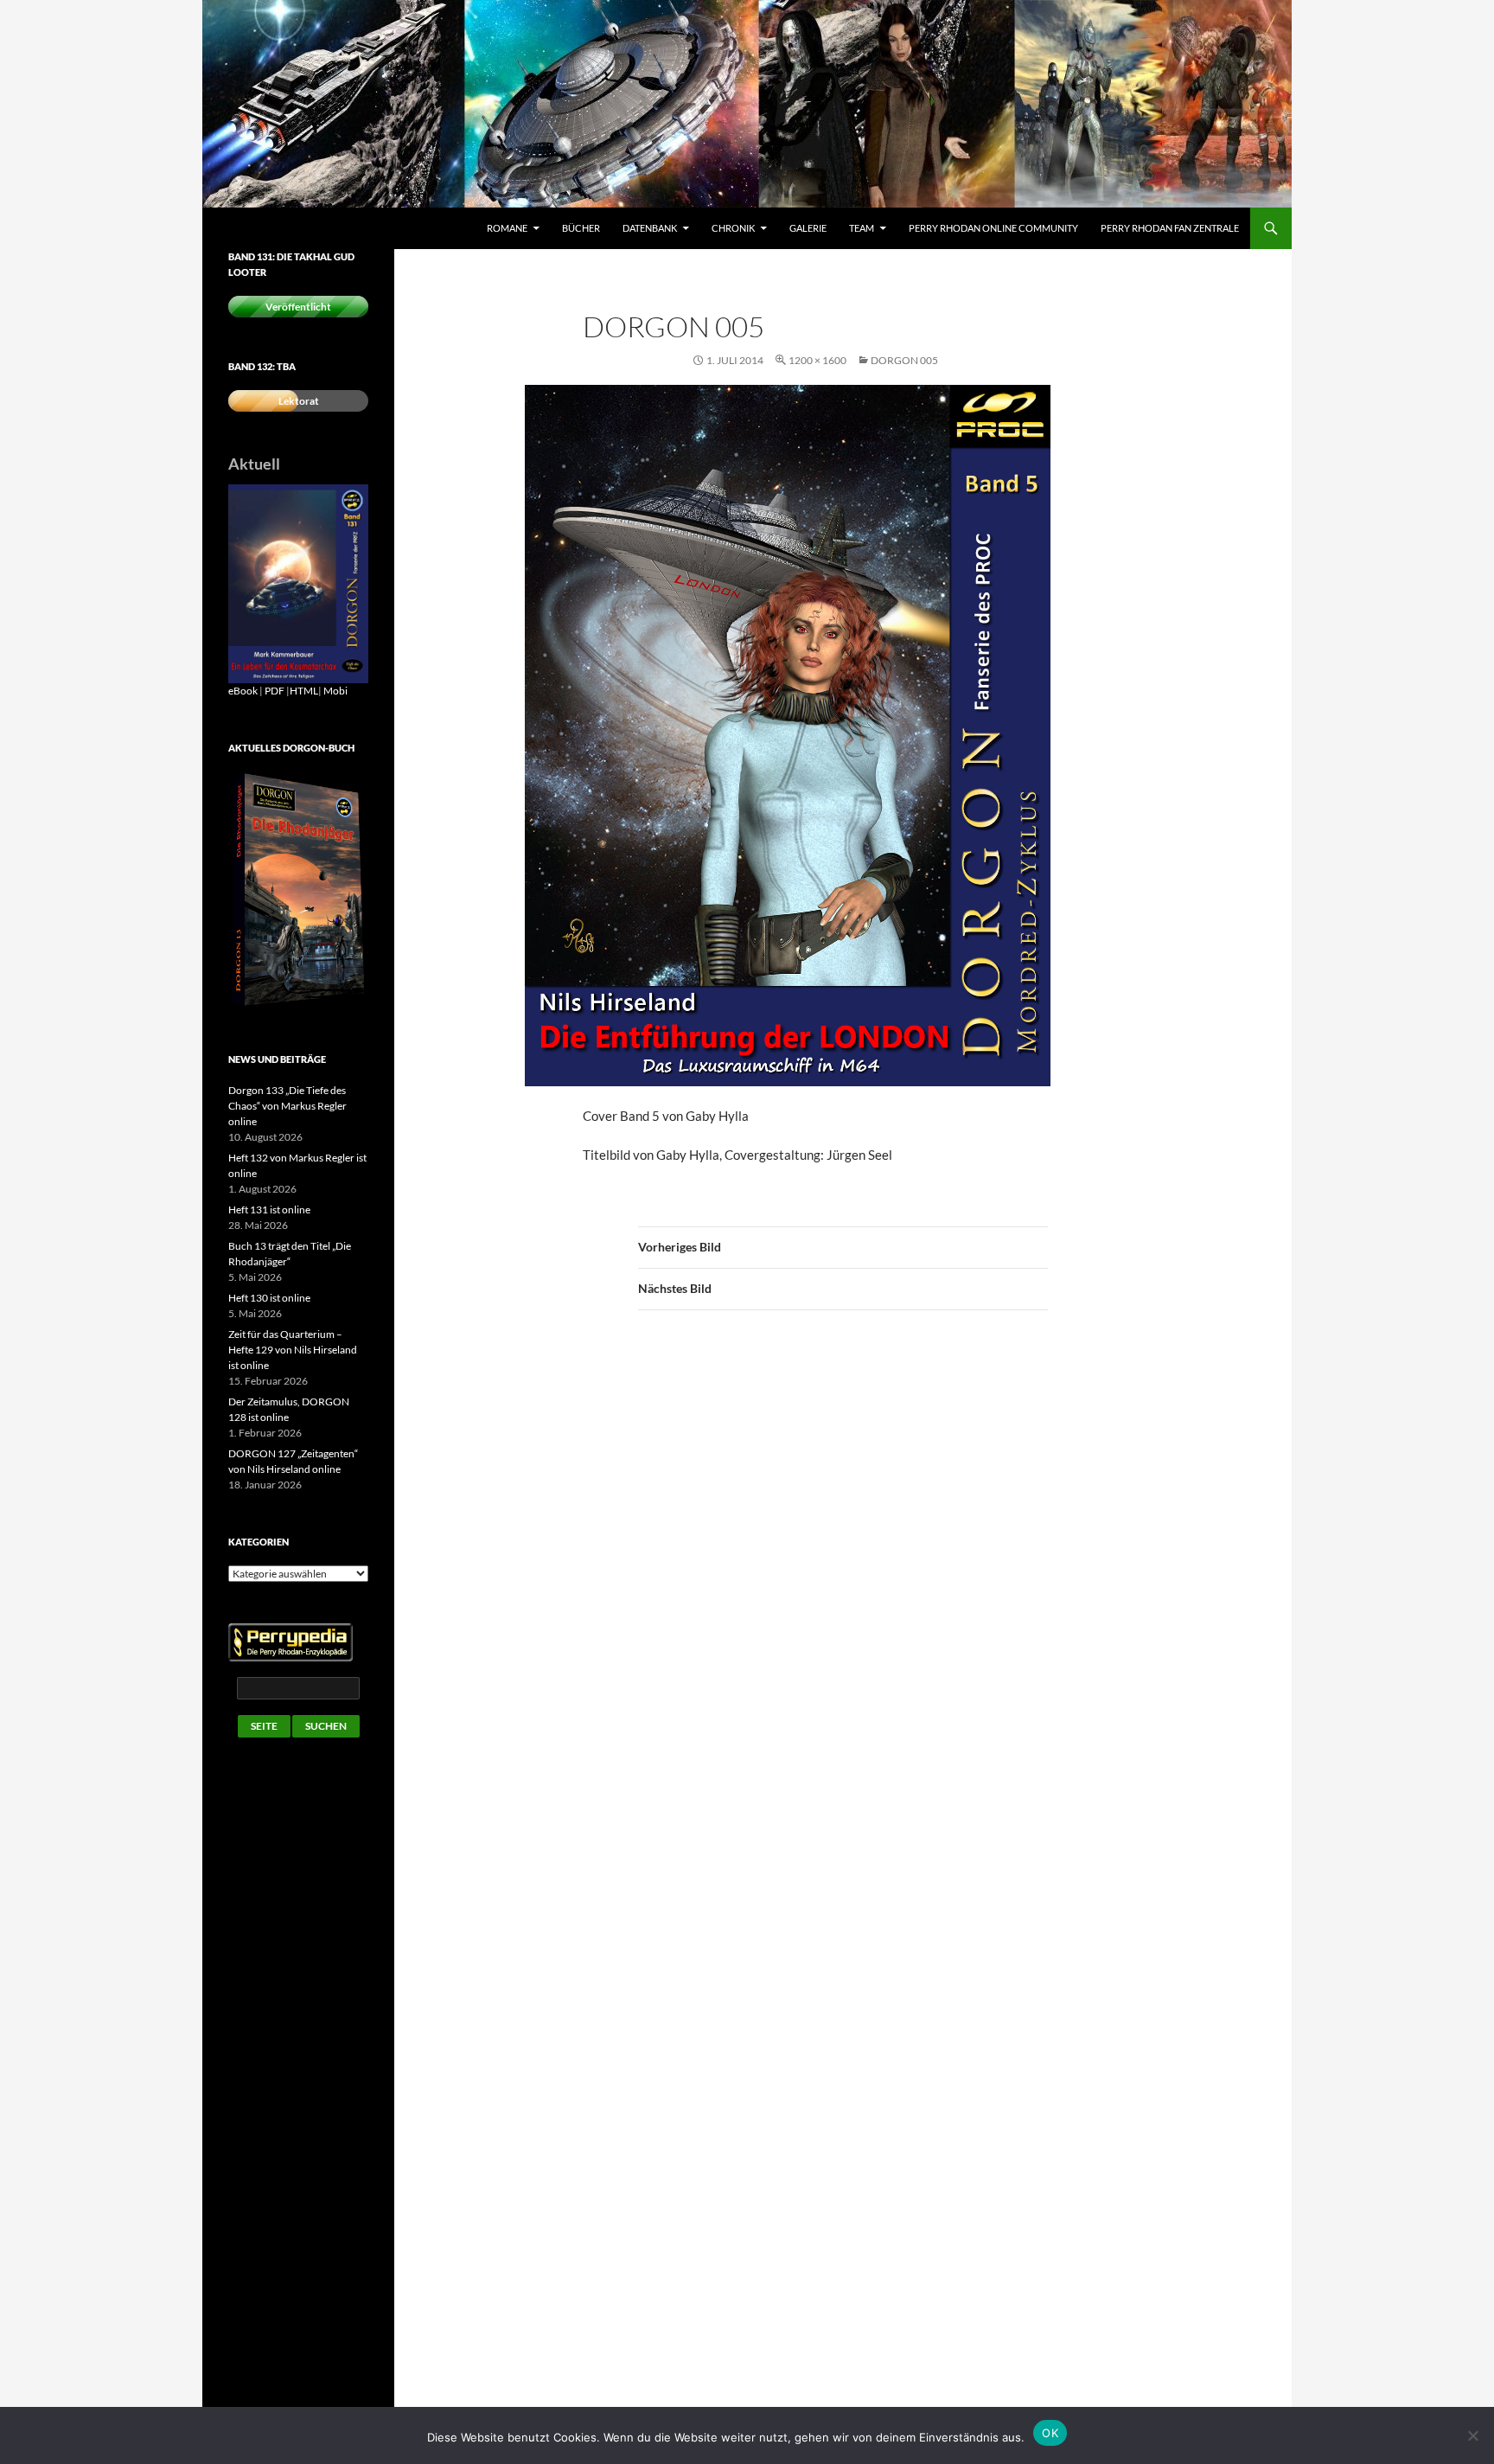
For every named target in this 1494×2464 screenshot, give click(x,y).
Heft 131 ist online (269, 1210)
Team (862, 228)
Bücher (581, 228)
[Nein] (1472, 2435)
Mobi (335, 691)
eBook (243, 691)
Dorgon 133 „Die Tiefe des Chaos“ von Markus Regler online (287, 1106)
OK (1050, 2433)
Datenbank (650, 228)
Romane (507, 228)
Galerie (808, 228)
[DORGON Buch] (298, 890)
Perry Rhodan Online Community (993, 228)
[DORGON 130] (298, 582)
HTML (304, 691)
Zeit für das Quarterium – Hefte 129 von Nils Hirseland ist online (293, 1350)
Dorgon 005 (904, 360)
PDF (275, 691)
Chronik (733, 228)
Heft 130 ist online (269, 1298)
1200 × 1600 (817, 360)
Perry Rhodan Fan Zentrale (1170, 228)
